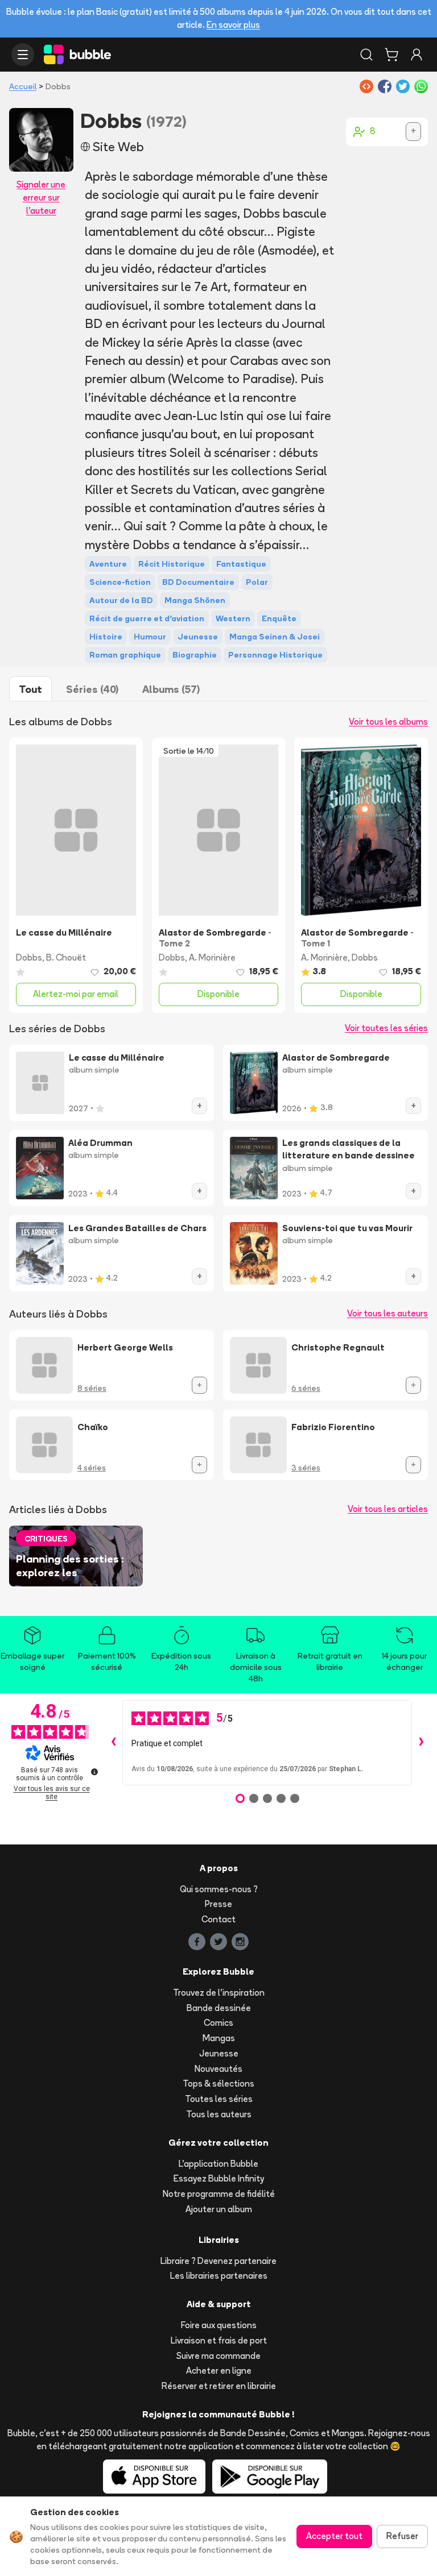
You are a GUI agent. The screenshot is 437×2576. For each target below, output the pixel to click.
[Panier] (391, 55)
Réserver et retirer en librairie (219, 2386)
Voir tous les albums (388, 722)
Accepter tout (334, 2536)
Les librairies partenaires (219, 2276)
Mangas (219, 2038)
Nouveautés (218, 2069)
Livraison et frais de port (219, 2340)
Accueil (23, 86)
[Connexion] (417, 55)
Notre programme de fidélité (219, 2194)
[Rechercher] (366, 55)
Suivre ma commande (218, 2356)
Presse (218, 1904)
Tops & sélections (218, 2083)
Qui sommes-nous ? (219, 1889)
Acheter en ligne (219, 2371)
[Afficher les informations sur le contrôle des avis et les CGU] (94, 1772)
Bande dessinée (219, 2008)
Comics (218, 2023)
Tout (30, 689)
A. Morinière (212, 957)
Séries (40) (92, 689)
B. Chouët (66, 957)
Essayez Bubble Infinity (219, 2178)
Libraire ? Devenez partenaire (218, 2261)
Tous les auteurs (219, 2114)
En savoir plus (233, 25)
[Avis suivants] (421, 1743)
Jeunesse (219, 2053)
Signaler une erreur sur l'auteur (41, 198)
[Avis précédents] (113, 1743)
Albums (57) (171, 689)
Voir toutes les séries (386, 1028)
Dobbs (29, 957)
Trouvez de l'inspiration (219, 1993)
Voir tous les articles (388, 1509)
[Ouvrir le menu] (23, 55)
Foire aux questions (219, 2325)
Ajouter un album (219, 2209)
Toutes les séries (219, 2099)
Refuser (402, 2536)
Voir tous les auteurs (387, 1313)
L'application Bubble (218, 2164)
